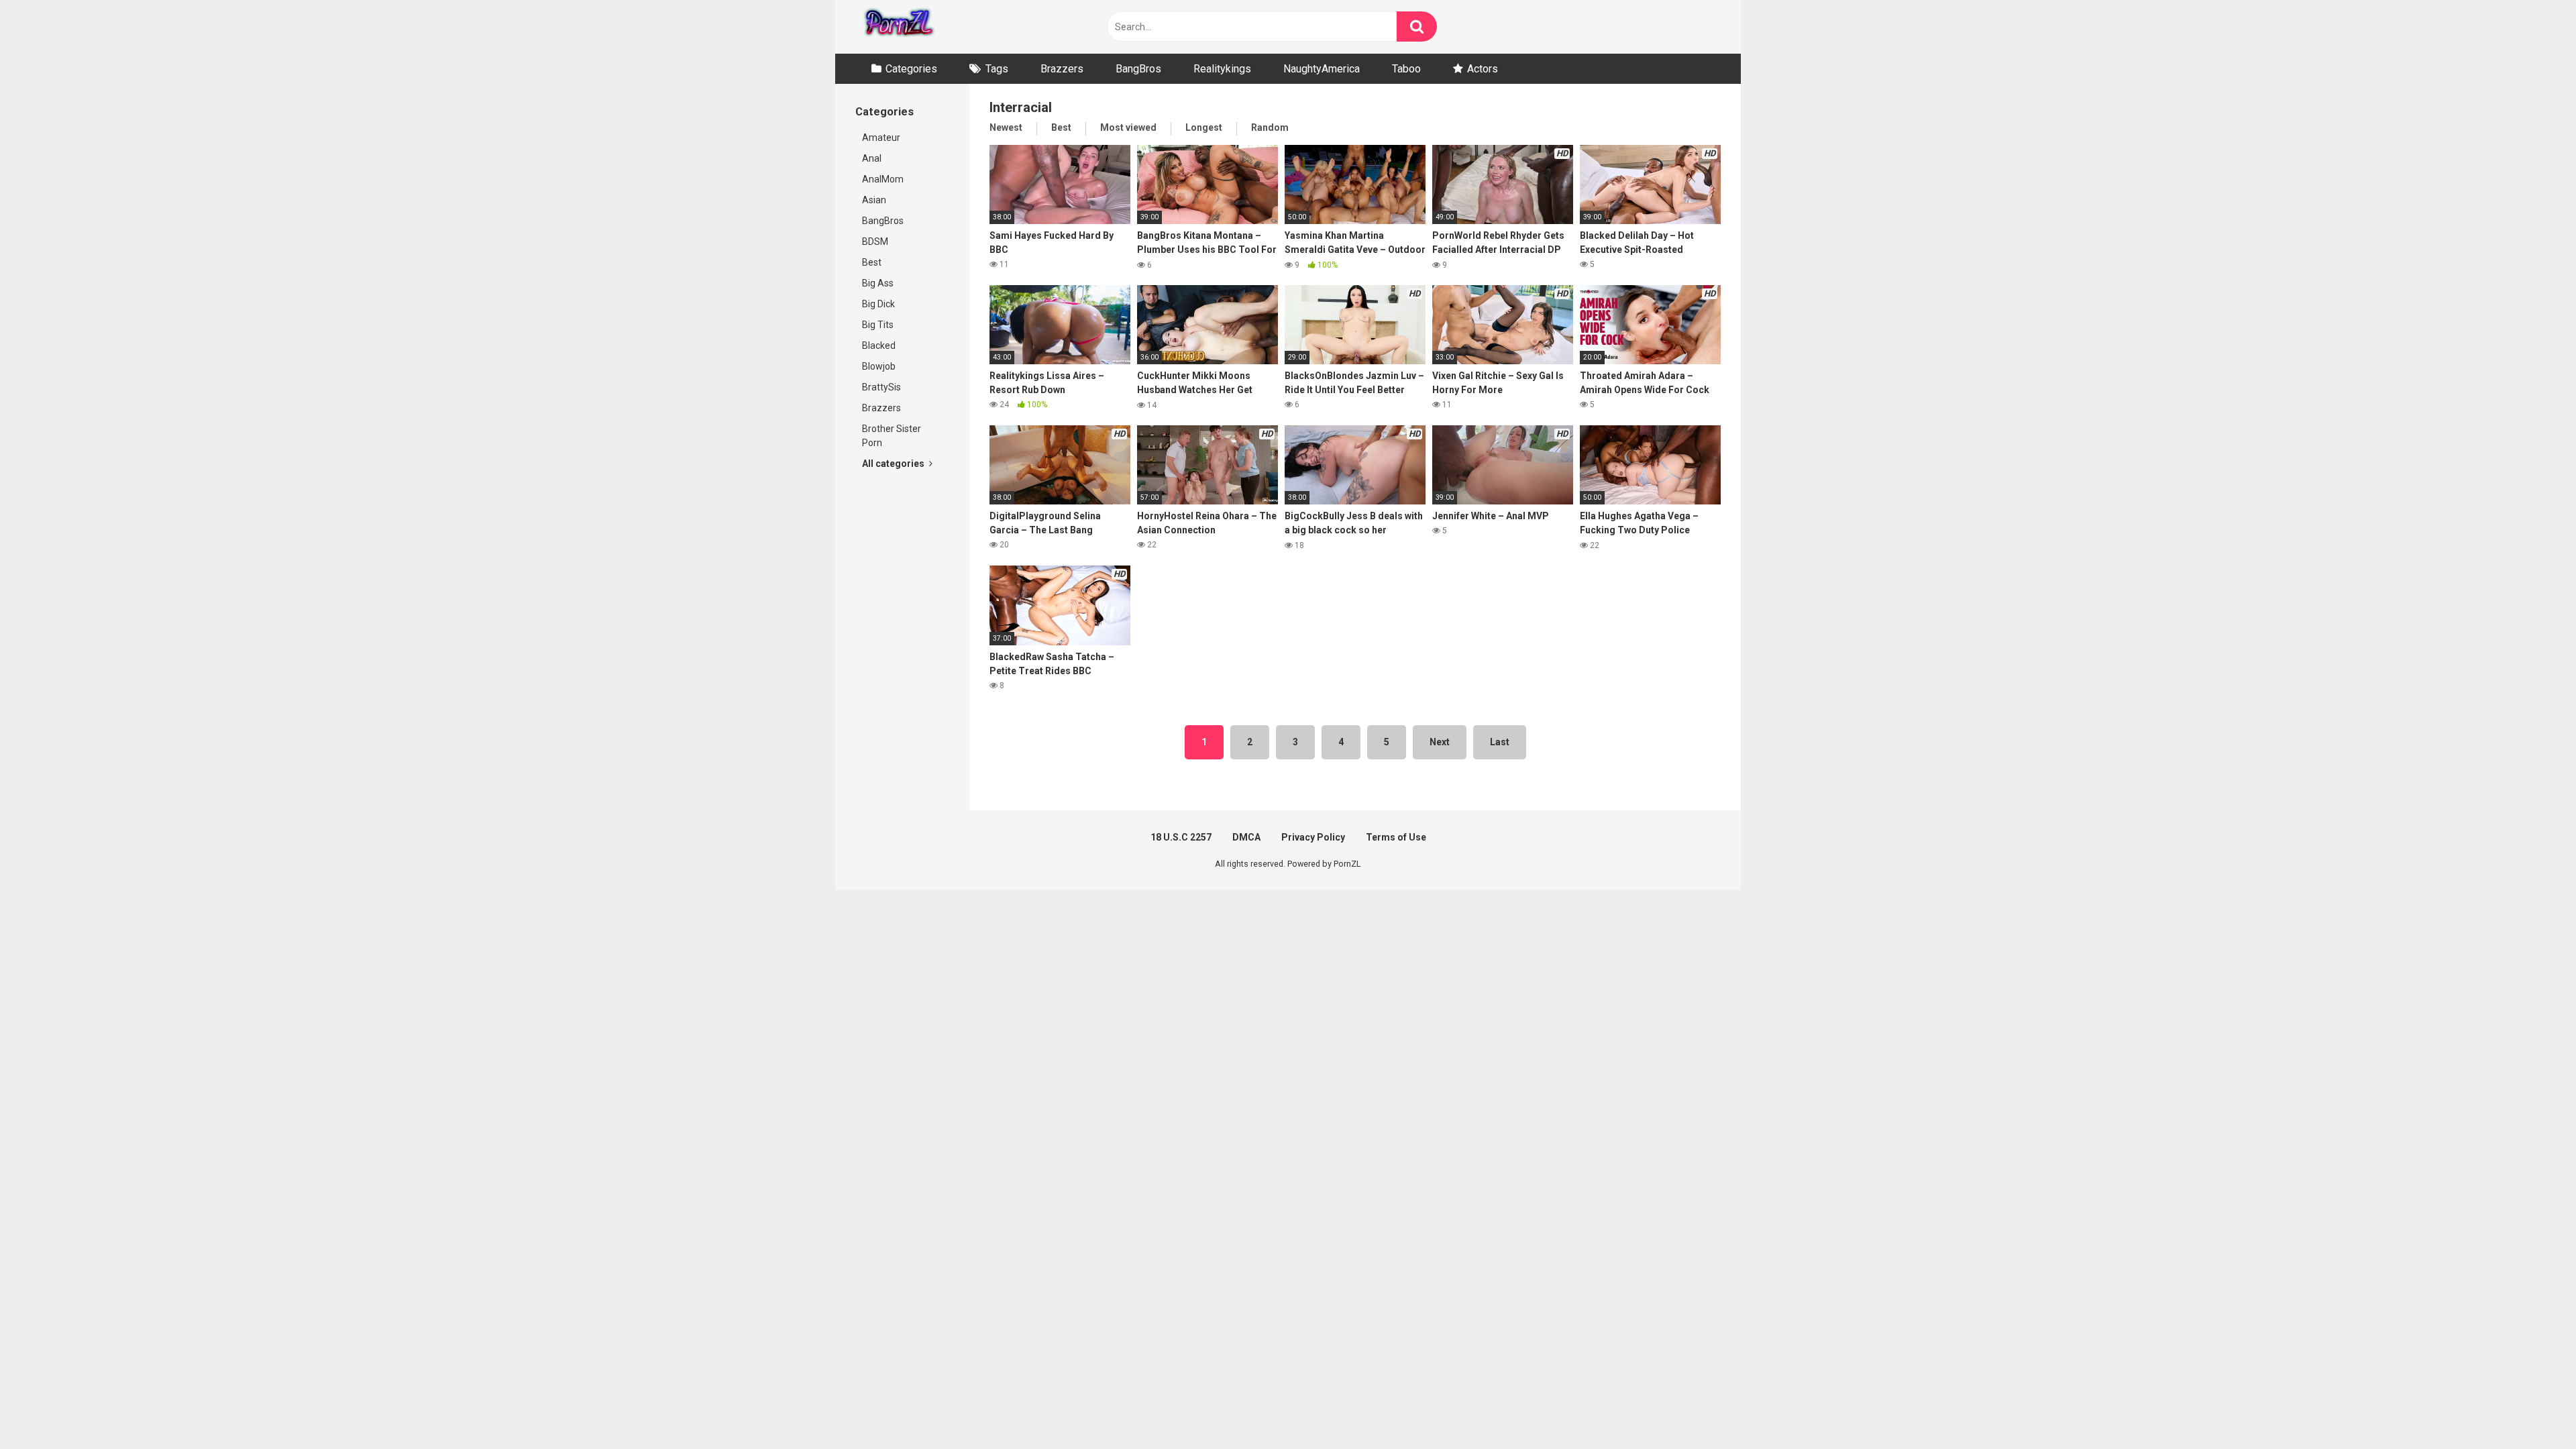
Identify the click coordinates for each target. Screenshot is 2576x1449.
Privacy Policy (1313, 837)
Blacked (879, 345)
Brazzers (1062, 69)
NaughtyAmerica (1322, 69)
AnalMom (883, 179)
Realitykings (1222, 69)
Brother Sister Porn (892, 436)
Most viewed (1128, 127)
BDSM (875, 241)
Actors (1483, 69)
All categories (894, 464)
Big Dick (878, 304)
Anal (872, 158)
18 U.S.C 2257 (1181, 837)
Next (1440, 742)
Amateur (881, 138)
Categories (911, 69)
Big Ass (878, 283)
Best (872, 262)
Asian (874, 200)
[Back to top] (2531, 1408)
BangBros (1138, 69)
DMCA (1246, 837)
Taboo (1406, 69)
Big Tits (878, 325)
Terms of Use (1396, 837)
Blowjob (879, 366)
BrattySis (881, 387)
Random (1270, 127)
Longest (1204, 127)
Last (1500, 742)
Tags (997, 69)
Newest (1006, 127)
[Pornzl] (898, 27)
